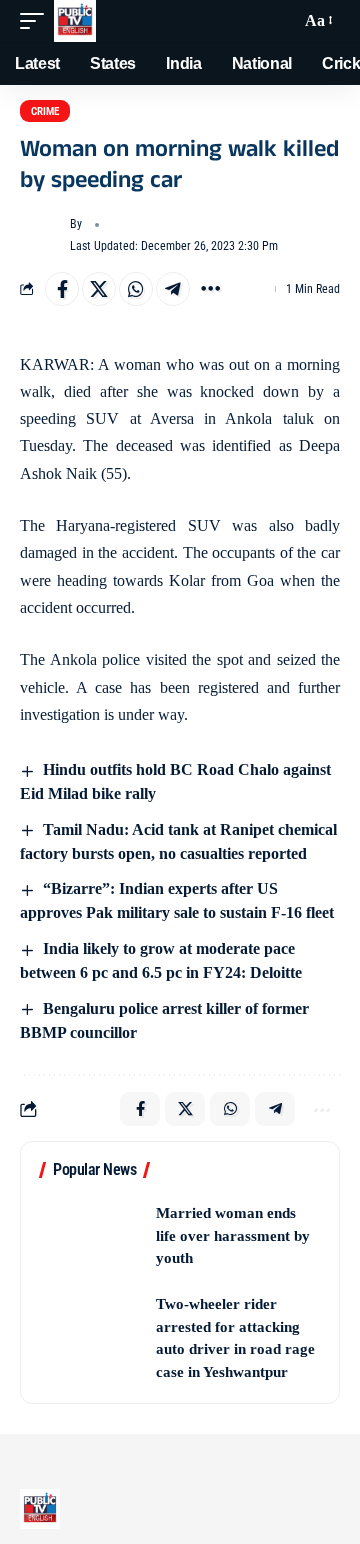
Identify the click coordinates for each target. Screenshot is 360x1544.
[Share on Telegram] (173, 289)
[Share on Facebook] (62, 289)
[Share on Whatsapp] (136, 289)
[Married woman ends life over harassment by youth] (91, 1235)
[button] (37, 21)
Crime (45, 111)
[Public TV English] (75, 21)
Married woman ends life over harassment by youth (233, 1235)
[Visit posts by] (41, 236)
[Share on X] (99, 289)
